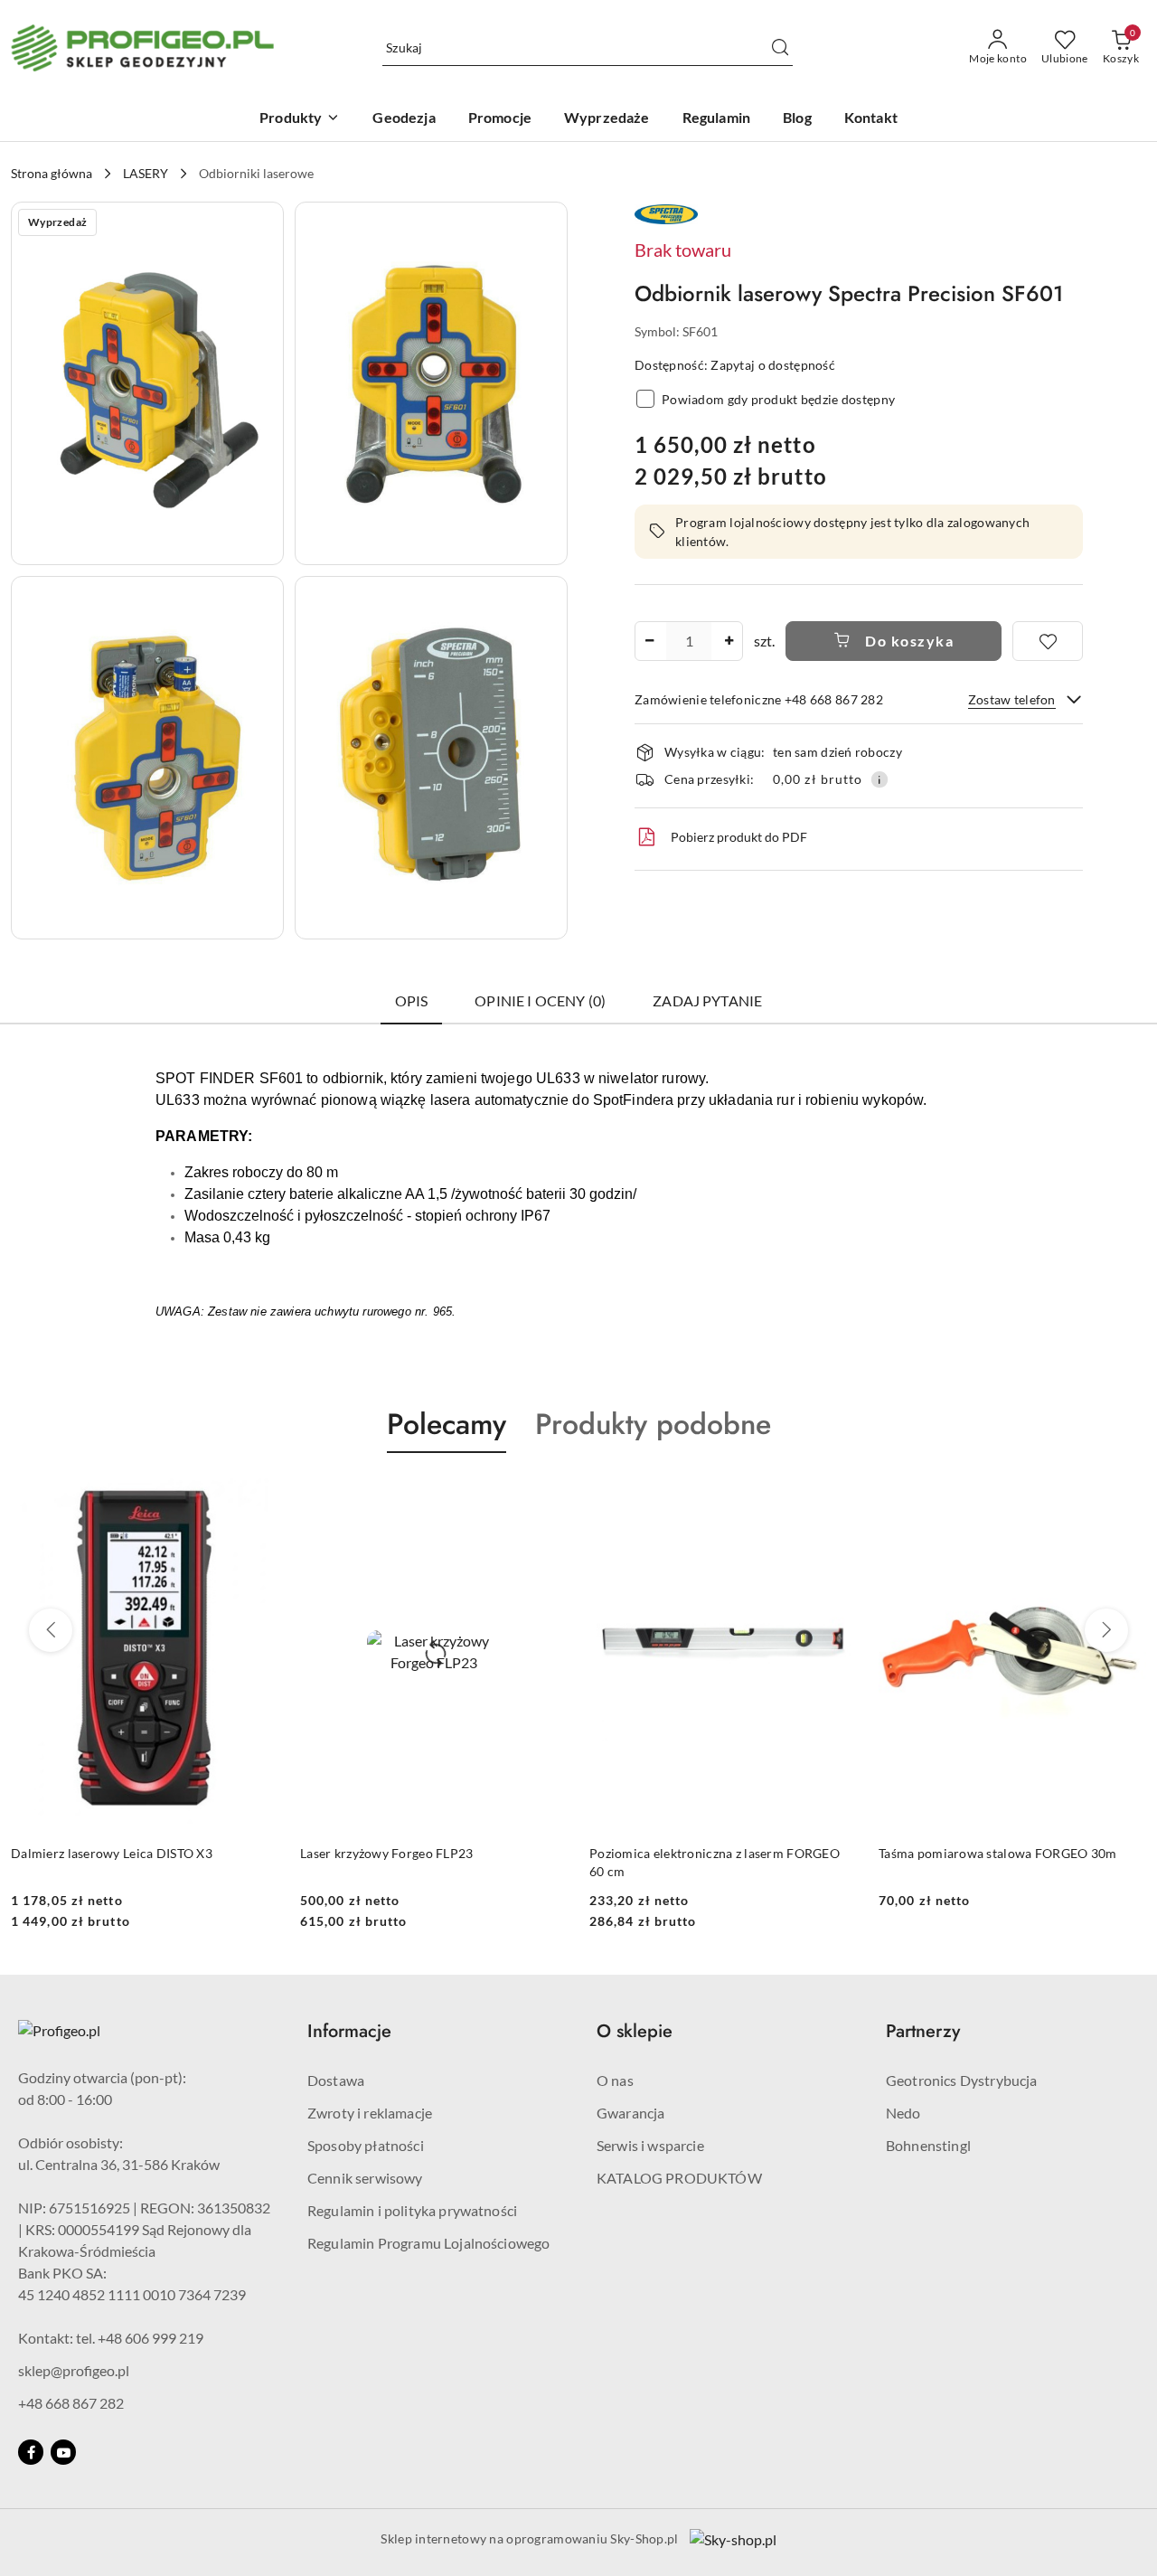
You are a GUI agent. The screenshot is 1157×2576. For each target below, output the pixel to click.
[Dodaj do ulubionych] (1048, 641)
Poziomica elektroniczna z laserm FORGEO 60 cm (715, 1862)
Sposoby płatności (366, 2145)
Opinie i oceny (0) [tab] (540, 1000)
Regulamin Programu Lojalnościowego (428, 2243)
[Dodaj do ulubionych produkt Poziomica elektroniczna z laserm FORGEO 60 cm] (836, 1496)
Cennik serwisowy (365, 2178)
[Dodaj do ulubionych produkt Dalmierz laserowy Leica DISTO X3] (258, 1496)
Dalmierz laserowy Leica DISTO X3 (112, 1853)
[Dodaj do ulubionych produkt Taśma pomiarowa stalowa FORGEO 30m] (1125, 1496)
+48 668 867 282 (71, 2403)
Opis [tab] (412, 1000)
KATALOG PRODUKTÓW (679, 2178)
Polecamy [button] (447, 1424)
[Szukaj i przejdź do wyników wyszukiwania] (780, 48)
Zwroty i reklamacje (370, 2113)
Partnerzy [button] (923, 2031)
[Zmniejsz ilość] (649, 641)
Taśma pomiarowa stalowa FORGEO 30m (998, 1853)
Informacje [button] (349, 2031)
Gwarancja (630, 2113)
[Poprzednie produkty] (51, 1630)
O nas (615, 2080)
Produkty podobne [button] (653, 1424)
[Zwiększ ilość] (729, 641)
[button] (147, 383)
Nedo (903, 2113)
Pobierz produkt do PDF (739, 837)
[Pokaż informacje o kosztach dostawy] (880, 779)
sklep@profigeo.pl (74, 2370)
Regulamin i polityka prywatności (412, 2210)
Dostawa (336, 2080)
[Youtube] (63, 2452)
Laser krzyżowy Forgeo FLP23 (387, 1853)
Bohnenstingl (928, 2145)
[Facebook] (31, 2452)
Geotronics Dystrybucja (962, 2080)
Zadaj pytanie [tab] (707, 1000)
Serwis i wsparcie (650, 2145)
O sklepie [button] (635, 2031)
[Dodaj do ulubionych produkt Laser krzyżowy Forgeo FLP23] (547, 1496)
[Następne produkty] (1106, 1630)
